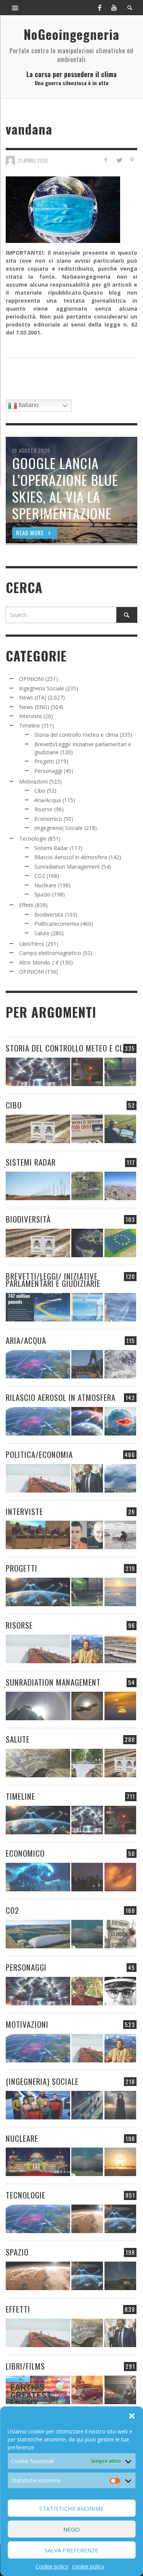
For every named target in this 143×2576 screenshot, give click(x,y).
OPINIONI (31, 679)
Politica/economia (57, 924)
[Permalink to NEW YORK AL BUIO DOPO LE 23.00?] (87, 1877)
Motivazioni (33, 781)
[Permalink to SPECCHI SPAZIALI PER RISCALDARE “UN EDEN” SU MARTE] (87, 2219)
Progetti (44, 761)
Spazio (43, 894)
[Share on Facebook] (106, 160)
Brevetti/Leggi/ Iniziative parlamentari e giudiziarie (53, 1280)
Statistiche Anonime (71, 2508)
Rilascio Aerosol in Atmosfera (71, 857)
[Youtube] (114, 8)
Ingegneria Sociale (42, 688)
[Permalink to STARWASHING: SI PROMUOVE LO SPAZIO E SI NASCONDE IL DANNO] (120, 2276)
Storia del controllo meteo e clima (76, 735)
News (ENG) (34, 707)
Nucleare (45, 885)
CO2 (40, 876)
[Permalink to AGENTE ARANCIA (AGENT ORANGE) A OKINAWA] (38, 1763)
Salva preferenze (71, 2550)
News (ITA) (33, 697)
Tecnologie (33, 838)
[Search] (15, 8)
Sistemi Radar (51, 848)
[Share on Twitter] (119, 160)
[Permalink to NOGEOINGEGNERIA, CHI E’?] (38, 1535)
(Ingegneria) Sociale (59, 828)
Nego (71, 2529)
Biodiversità (49, 914)
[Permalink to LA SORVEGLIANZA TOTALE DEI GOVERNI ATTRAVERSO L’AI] (87, 2105)
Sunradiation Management (67, 867)
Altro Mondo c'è (39, 962)
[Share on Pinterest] (132, 160)
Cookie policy (52, 2566)
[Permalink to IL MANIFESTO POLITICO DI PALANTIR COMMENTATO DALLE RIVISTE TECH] (120, 2105)
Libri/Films (32, 944)
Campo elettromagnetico (50, 953)
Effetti (26, 905)
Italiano (28, 405)
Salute (42, 933)
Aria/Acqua (48, 800)
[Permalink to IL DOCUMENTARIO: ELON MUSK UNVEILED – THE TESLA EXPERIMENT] (120, 2390)
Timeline (30, 726)
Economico (48, 819)
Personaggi (48, 771)
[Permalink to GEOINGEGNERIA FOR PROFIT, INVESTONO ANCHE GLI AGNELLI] (120, 1877)
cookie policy (88, 2566)
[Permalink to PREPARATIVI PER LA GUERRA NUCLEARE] (38, 2162)
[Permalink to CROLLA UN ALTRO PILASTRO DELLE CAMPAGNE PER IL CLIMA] (120, 1934)
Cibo (40, 791)
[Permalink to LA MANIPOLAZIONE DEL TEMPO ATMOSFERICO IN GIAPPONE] (87, 1072)
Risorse (43, 809)
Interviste (31, 716)
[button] (132, 2416)
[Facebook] (100, 8)
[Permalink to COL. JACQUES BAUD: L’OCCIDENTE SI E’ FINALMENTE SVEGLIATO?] (87, 1535)
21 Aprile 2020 (33, 160)
